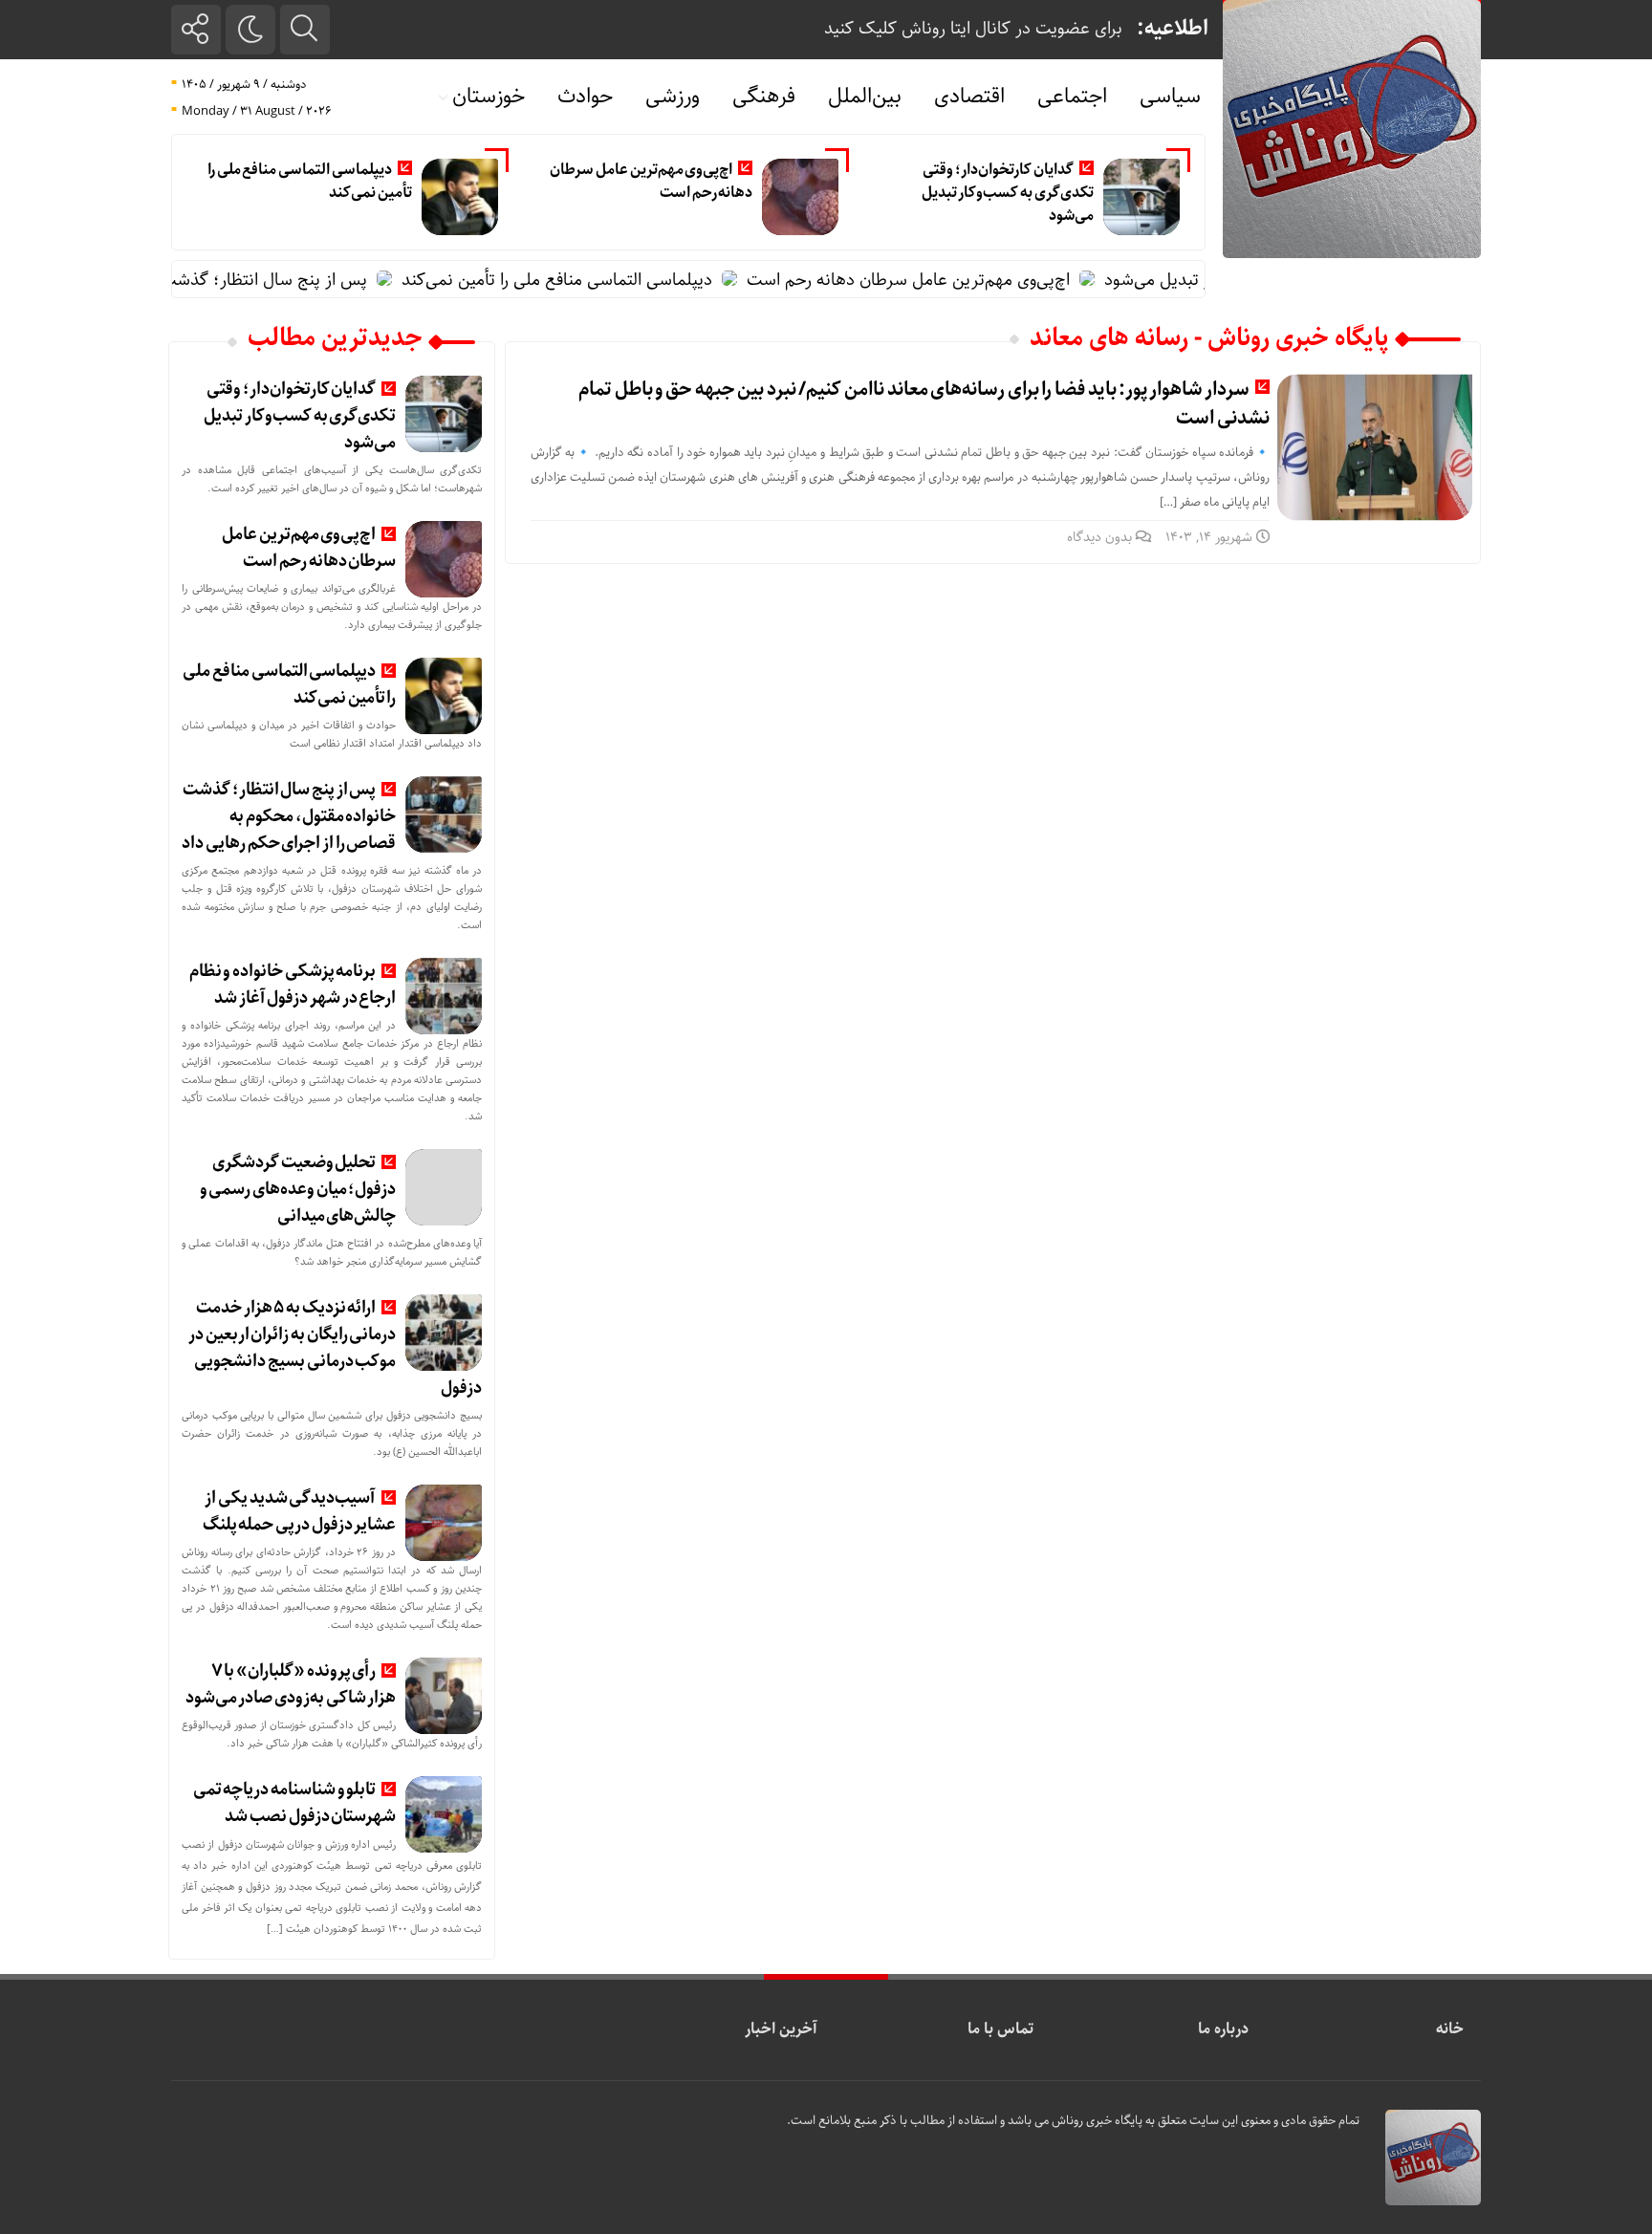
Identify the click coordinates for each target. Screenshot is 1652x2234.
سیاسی (1170, 97)
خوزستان (489, 97)
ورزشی (673, 97)
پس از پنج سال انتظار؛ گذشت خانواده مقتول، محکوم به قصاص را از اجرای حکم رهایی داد (289, 816)
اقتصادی (969, 97)
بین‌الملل (865, 97)
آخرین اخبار (781, 2029)
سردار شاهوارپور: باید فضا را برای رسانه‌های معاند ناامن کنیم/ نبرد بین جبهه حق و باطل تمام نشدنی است (924, 404)
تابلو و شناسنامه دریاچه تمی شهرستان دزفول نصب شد (295, 1803)
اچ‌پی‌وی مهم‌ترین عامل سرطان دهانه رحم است (651, 181)
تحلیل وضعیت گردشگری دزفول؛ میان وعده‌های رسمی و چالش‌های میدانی (298, 1189)
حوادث (585, 97)
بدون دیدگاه (1099, 537)
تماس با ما (1000, 2029)
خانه (1450, 2029)
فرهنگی (764, 97)
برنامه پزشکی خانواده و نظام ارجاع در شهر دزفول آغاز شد (293, 985)
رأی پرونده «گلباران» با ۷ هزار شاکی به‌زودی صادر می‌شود (291, 1684)
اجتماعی (1072, 97)
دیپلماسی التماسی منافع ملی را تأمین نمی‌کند (310, 181)
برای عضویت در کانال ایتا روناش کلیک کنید (973, 29)
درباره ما (1223, 2029)
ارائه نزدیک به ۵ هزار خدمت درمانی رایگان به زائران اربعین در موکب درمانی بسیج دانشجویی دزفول (335, 1348)
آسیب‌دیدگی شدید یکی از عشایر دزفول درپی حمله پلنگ (300, 1511)
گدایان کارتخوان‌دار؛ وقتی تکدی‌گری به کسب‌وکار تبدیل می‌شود (1008, 193)
